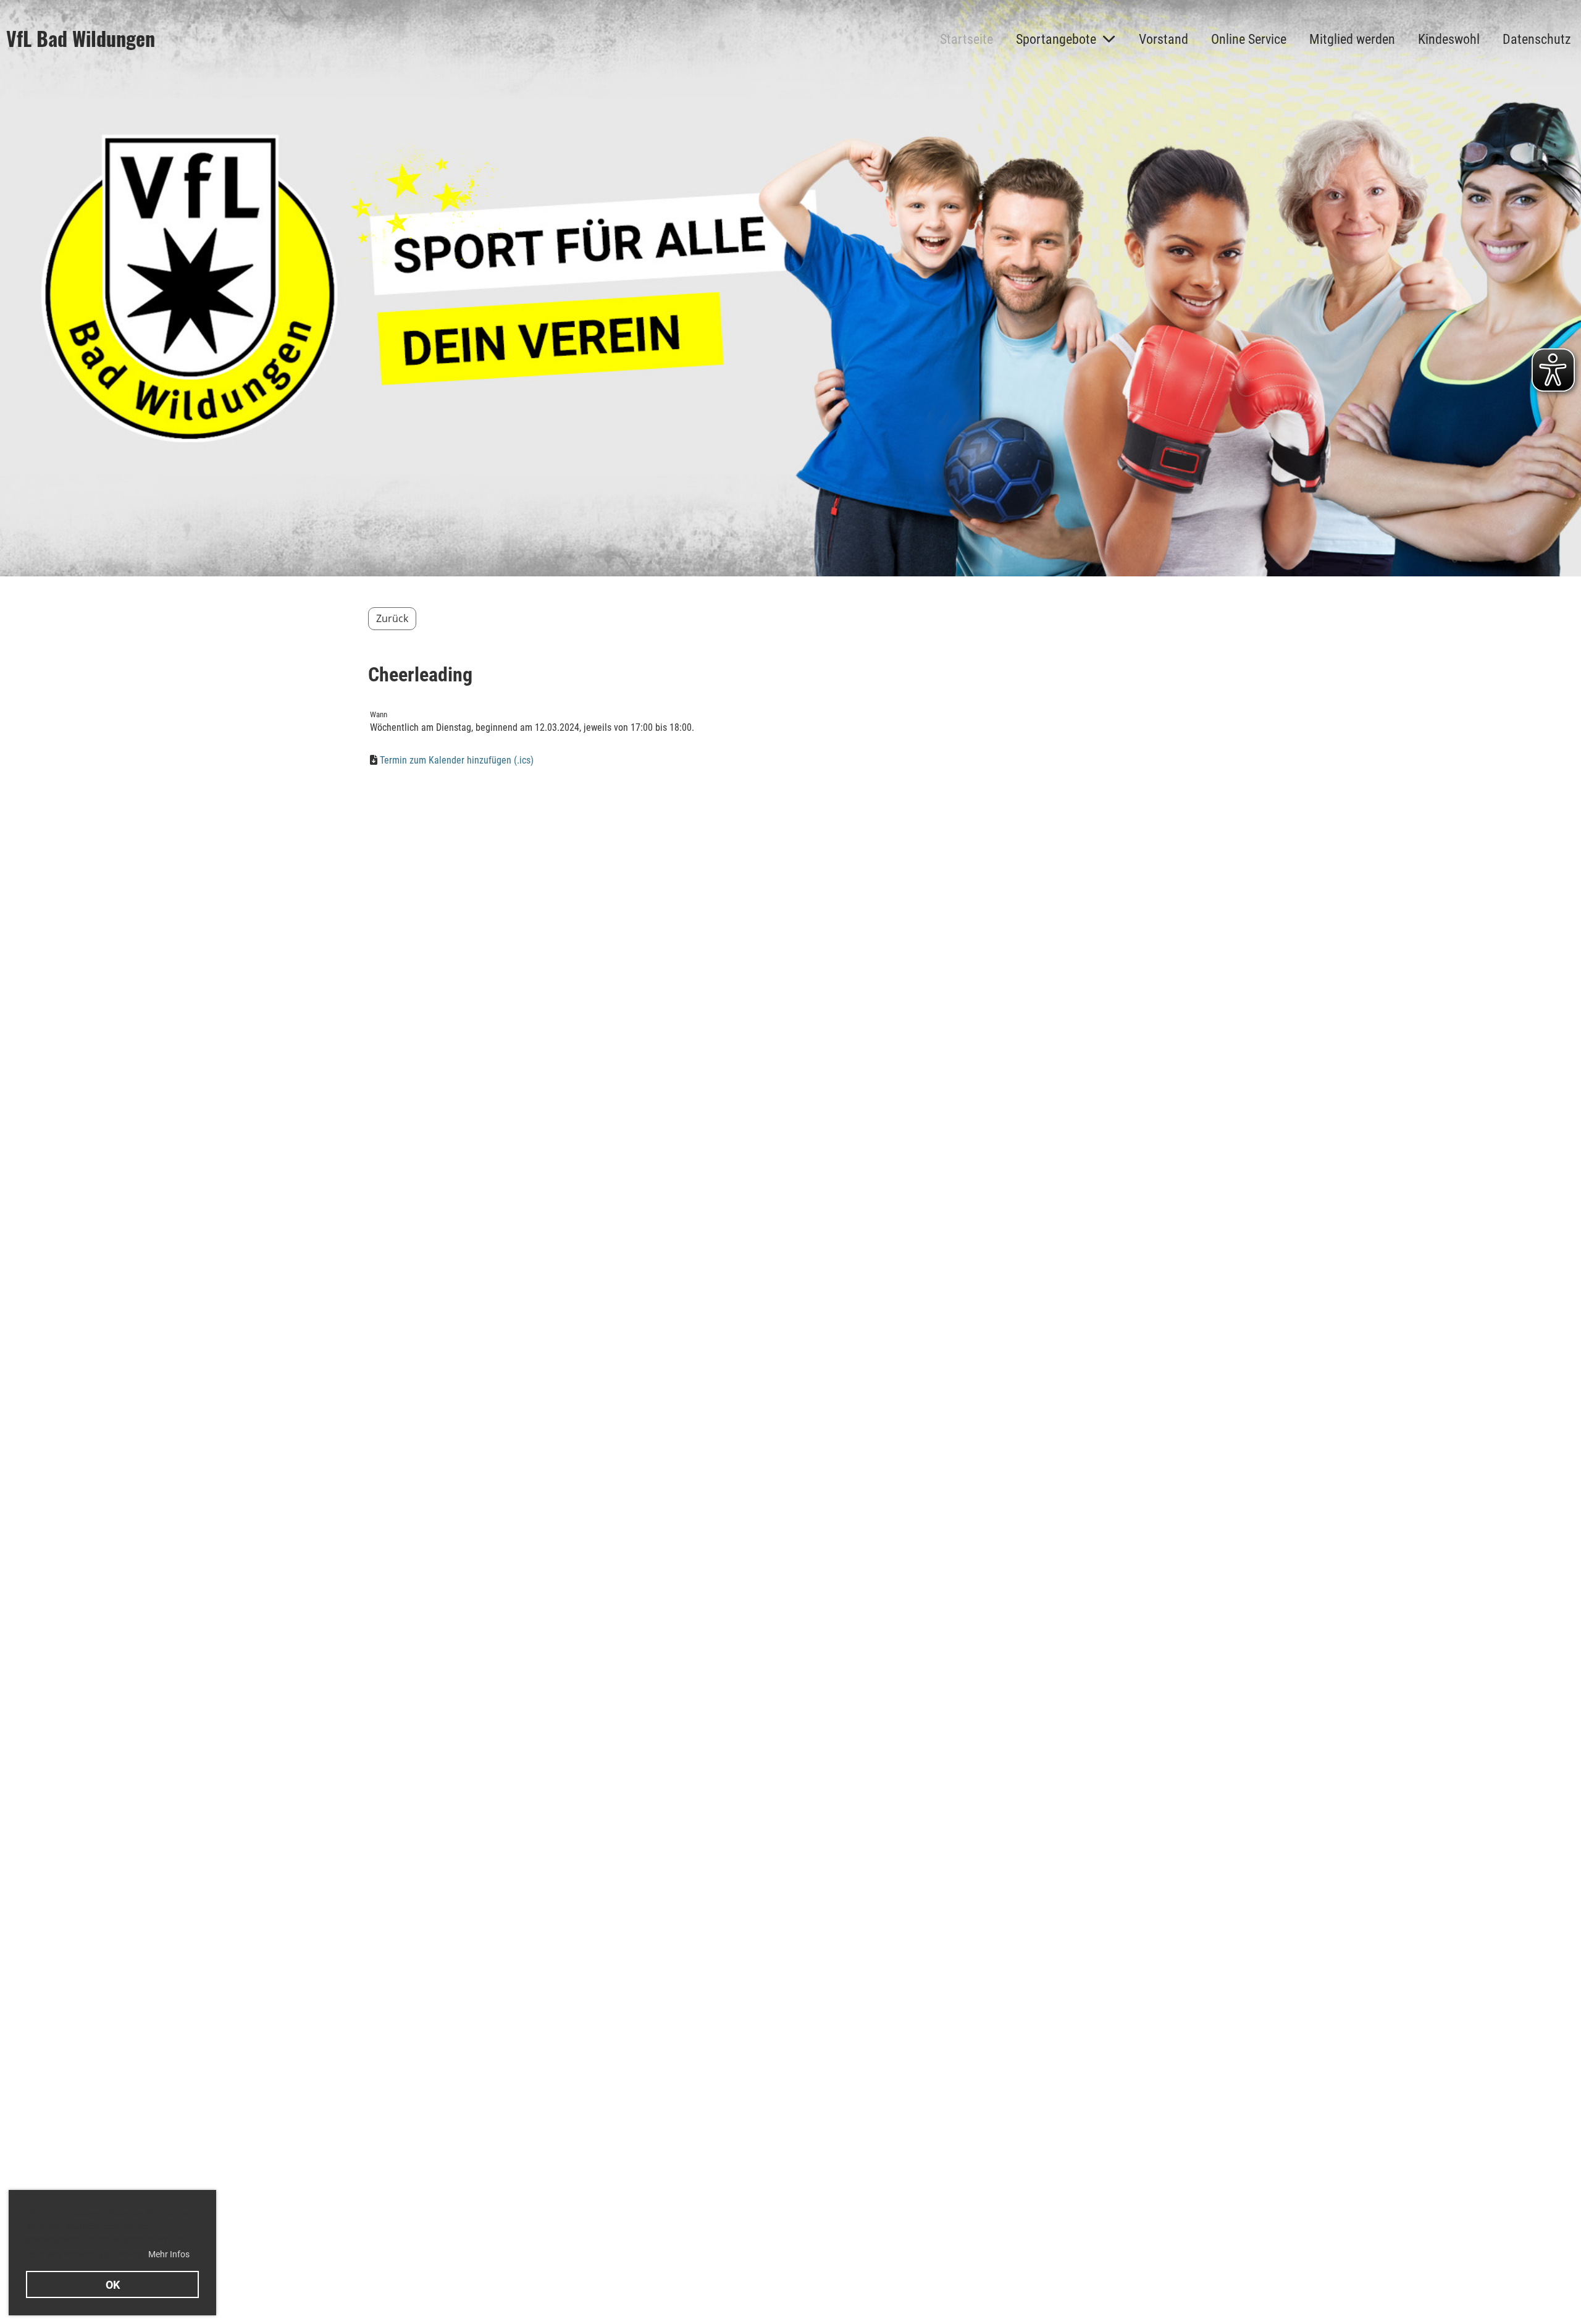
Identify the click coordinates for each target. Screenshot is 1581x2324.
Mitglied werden (1352, 39)
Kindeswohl (1449, 39)
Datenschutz (1537, 39)
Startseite (967, 39)
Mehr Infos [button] (169, 2254)
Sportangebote (1056, 39)
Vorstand (1164, 39)
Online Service (1249, 39)
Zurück (392, 618)
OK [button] (113, 2285)
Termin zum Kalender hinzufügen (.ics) (457, 760)
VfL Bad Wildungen (81, 39)
